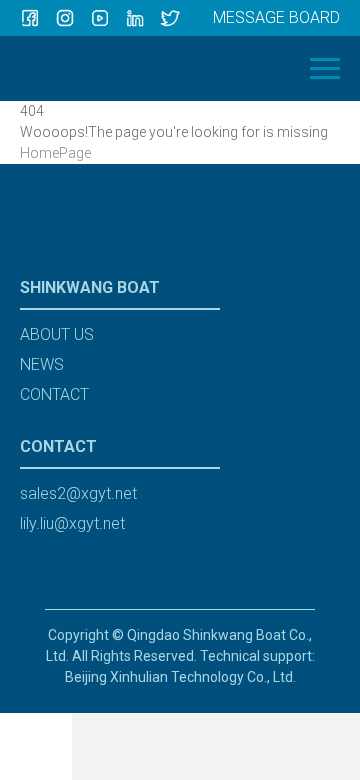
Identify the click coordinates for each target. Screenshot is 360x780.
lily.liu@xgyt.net (72, 523)
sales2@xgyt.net (78, 493)
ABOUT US (57, 334)
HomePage (55, 153)
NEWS (42, 364)
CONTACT (54, 394)
